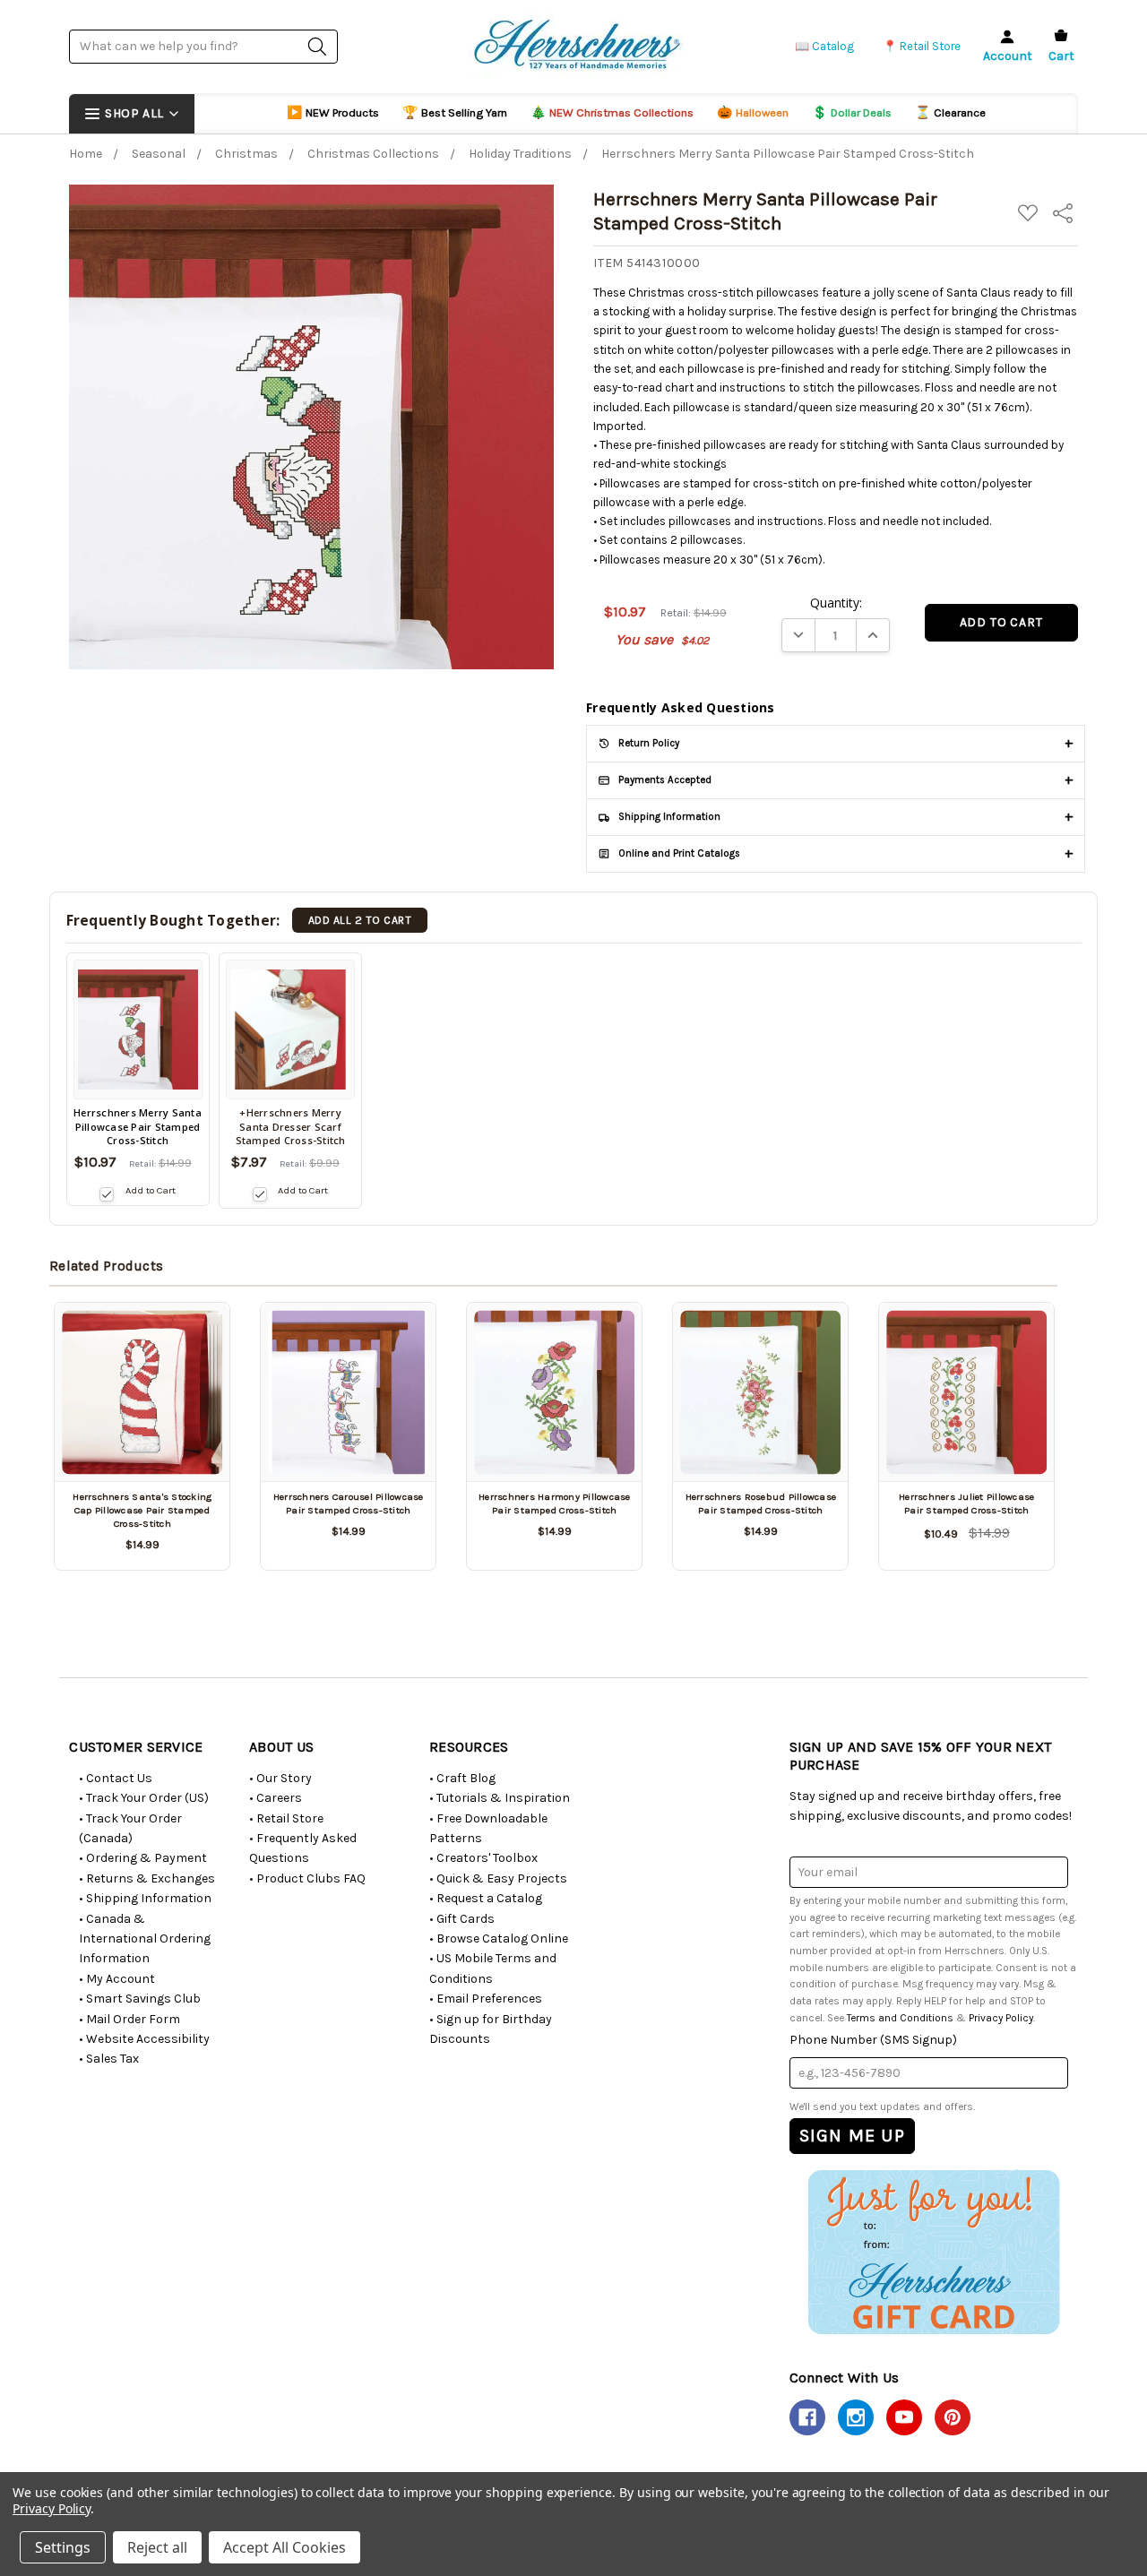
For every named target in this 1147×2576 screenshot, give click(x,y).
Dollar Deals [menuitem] (852, 112)
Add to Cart (150, 1190)
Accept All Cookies (285, 2547)
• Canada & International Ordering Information (145, 1939)
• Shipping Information (145, 1898)
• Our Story (280, 1778)
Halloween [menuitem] (753, 112)
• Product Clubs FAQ (307, 1878)
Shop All (134, 113)
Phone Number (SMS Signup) (873, 2040)
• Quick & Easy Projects (498, 1878)
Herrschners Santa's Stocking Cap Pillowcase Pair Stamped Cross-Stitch (142, 1511)
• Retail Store (286, 1818)
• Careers (276, 1798)
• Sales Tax (109, 2059)
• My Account (117, 1979)
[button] (933, 2252)
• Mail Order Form (129, 2019)
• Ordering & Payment (143, 1858)
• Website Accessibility (144, 2039)
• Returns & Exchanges (147, 1878)
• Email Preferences (486, 1999)
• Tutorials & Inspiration (500, 1798)
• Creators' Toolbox (483, 1858)
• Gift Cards (462, 1919)
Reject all (157, 2547)
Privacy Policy (1001, 2018)
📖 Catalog (824, 46)
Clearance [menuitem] (950, 112)
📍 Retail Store (922, 46)
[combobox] (203, 46)
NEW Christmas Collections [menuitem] (612, 112)
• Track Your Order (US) (144, 1798)
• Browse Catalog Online (499, 1938)
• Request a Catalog (486, 1898)
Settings (63, 2547)
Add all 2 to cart (360, 920)
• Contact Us (116, 1778)
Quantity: (836, 603)
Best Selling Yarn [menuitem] (455, 112)
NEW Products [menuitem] (333, 112)
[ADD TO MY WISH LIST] (195, 1338)
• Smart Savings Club (140, 1999)
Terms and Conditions (900, 2018)
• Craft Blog (462, 1778)
